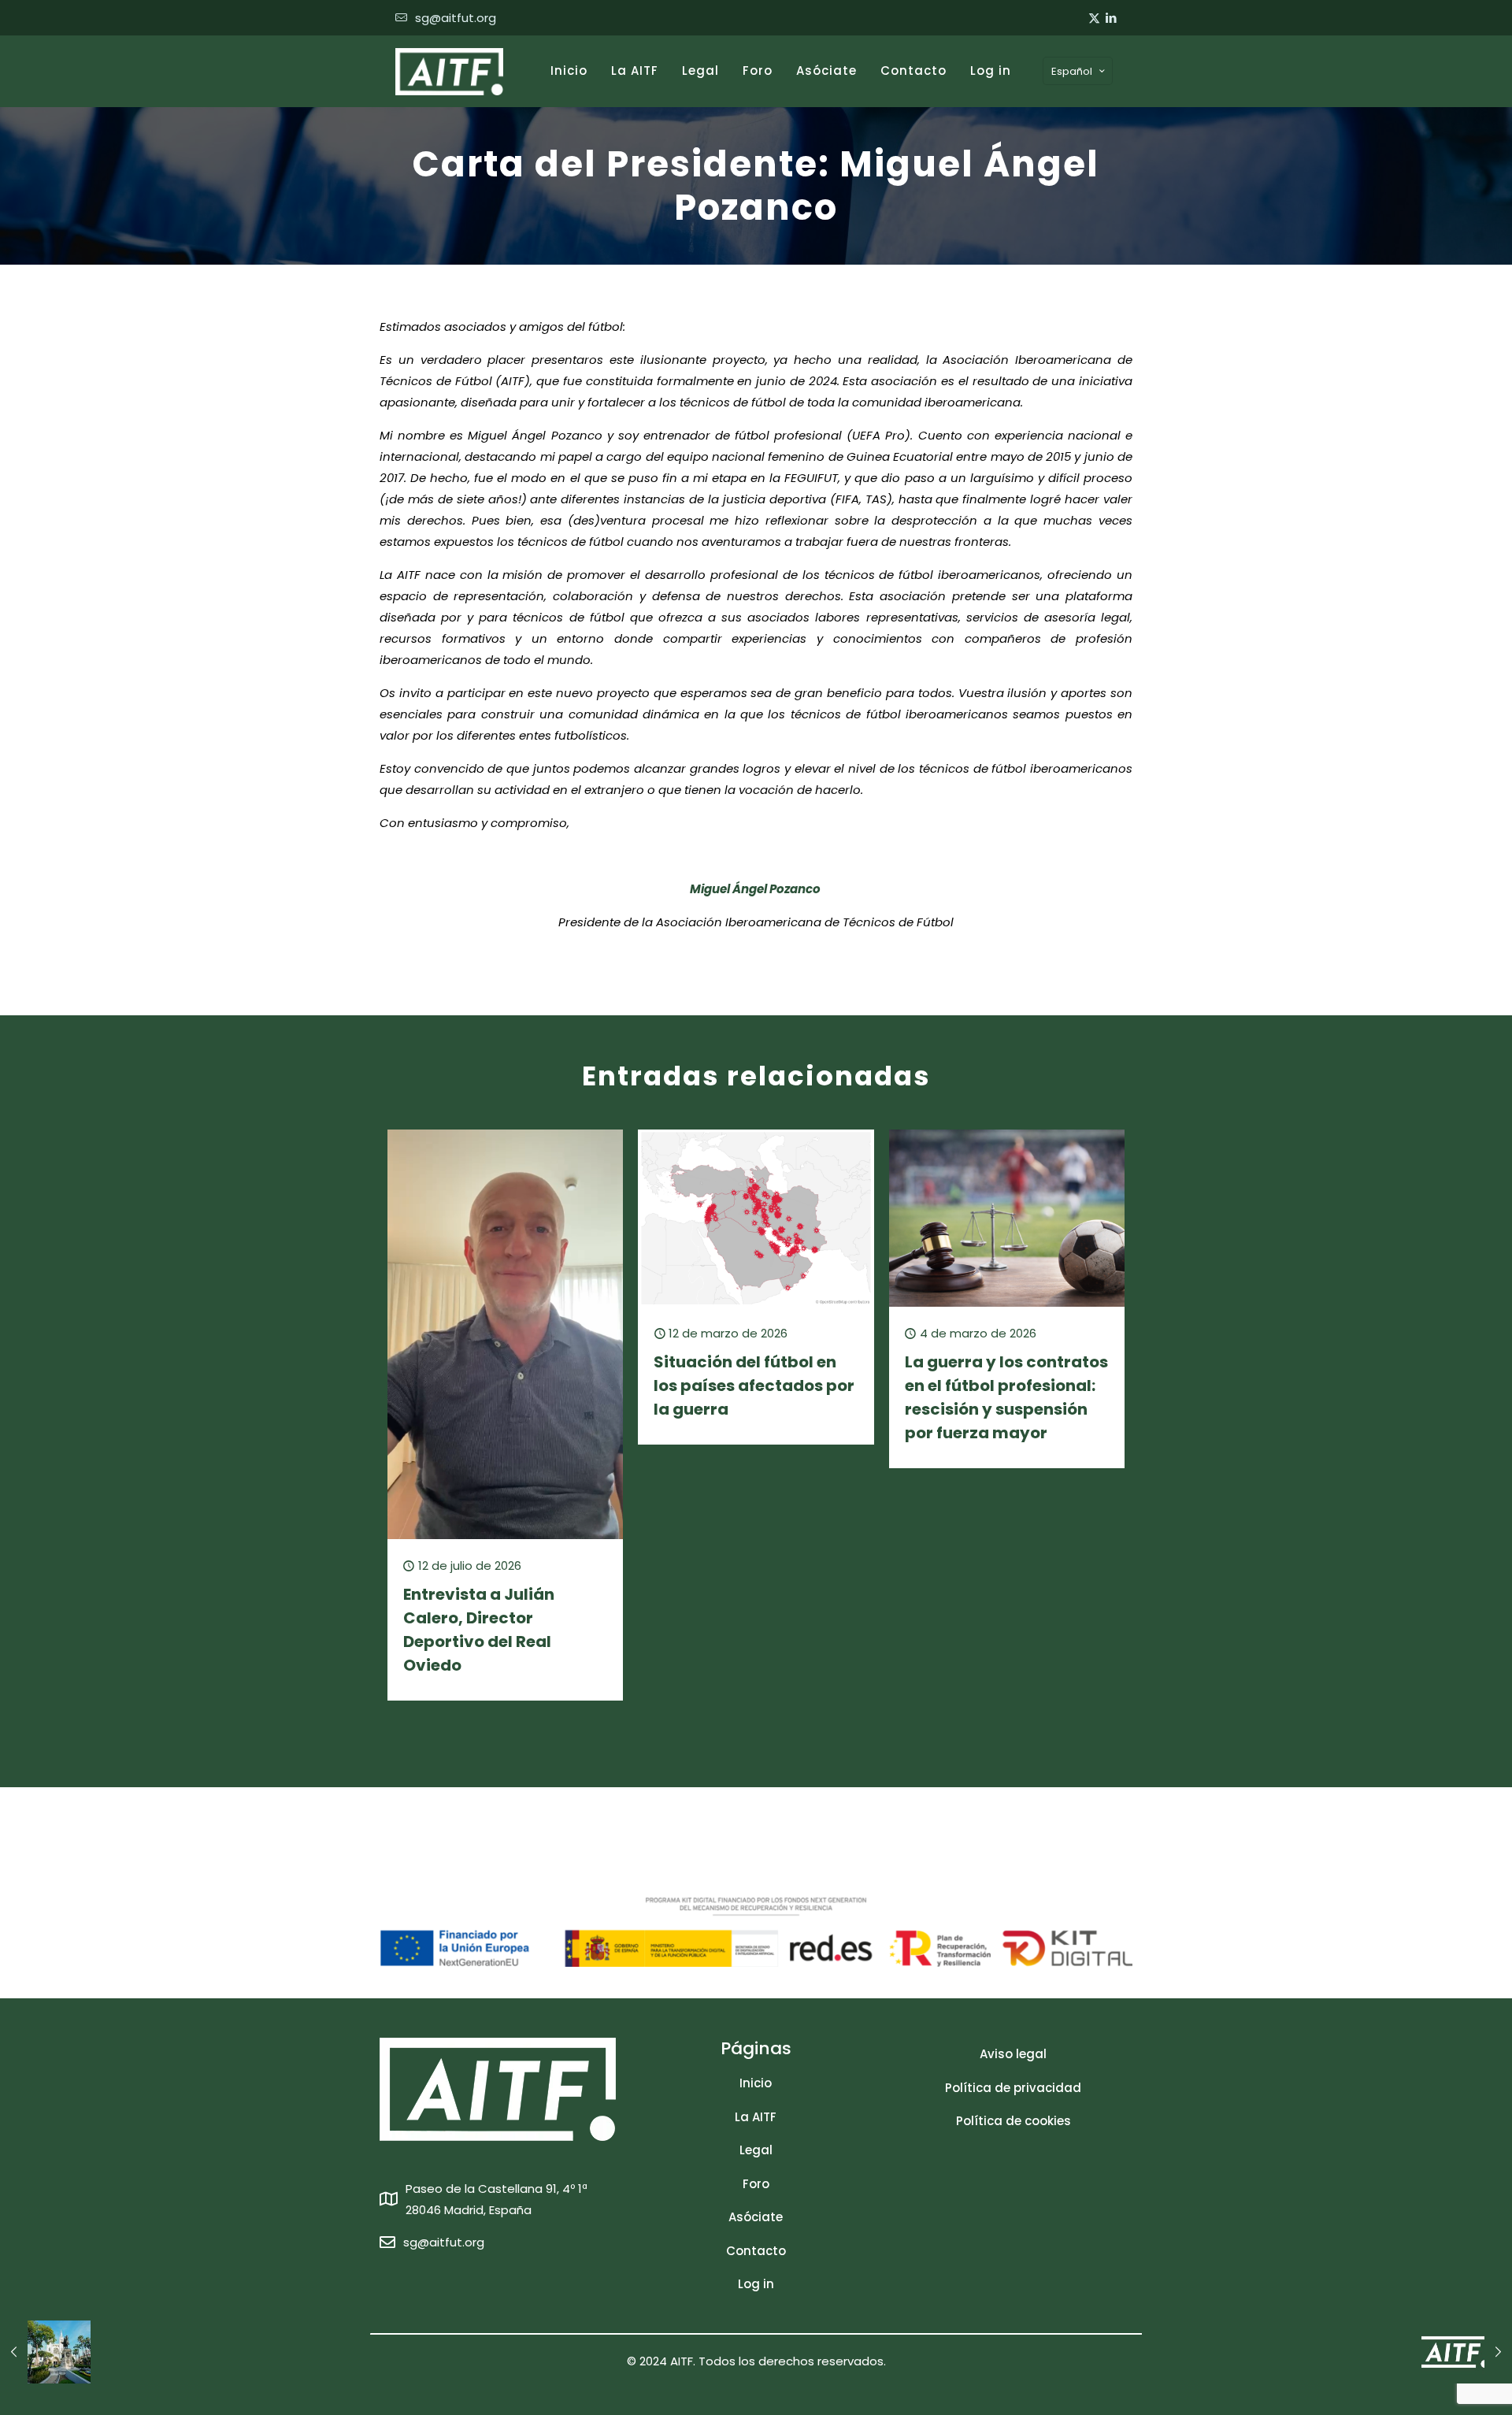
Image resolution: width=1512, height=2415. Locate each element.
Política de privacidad (1013, 2088)
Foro (756, 2184)
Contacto (756, 2251)
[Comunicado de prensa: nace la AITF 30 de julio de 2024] (1467, 2352)
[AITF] (449, 71)
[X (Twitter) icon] (1094, 18)
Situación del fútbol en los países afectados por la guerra (754, 1386)
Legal (756, 2150)
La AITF (756, 2117)
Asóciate (756, 2217)
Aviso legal (1013, 2054)
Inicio (756, 2083)
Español (1072, 71)
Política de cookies (1014, 2121)
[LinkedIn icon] (1111, 18)
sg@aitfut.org (456, 18)
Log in (756, 2284)
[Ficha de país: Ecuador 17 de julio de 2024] (45, 2352)
